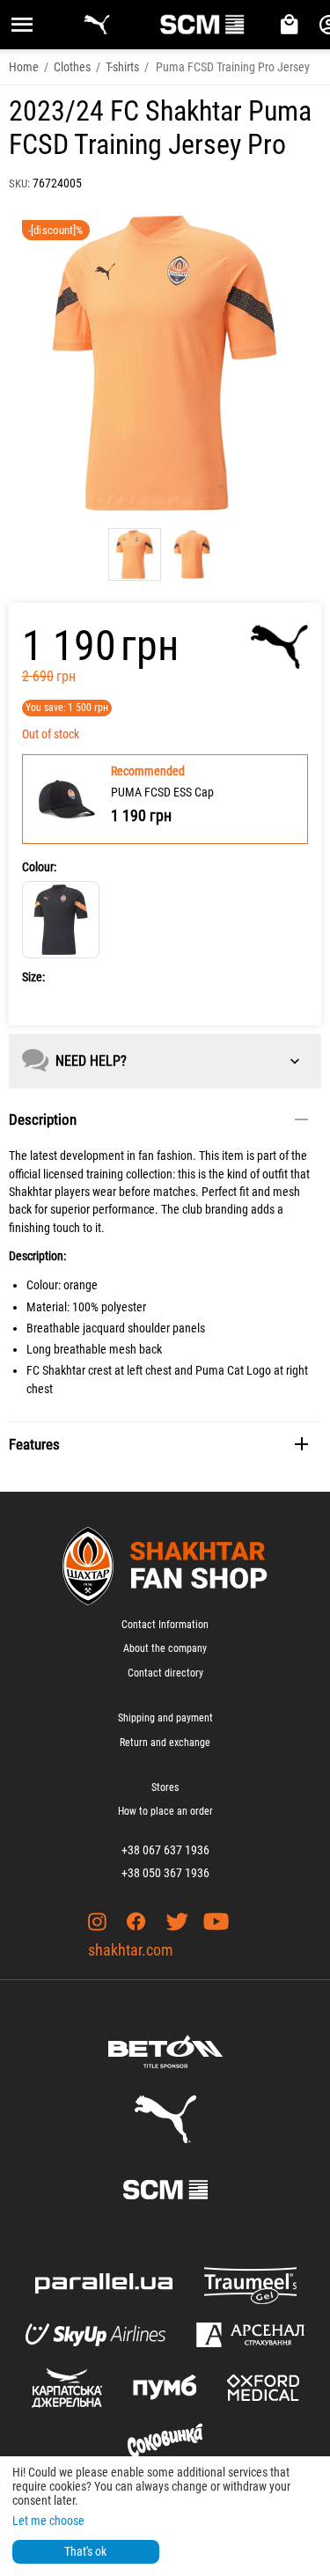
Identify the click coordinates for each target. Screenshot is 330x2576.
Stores (165, 1787)
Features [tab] (34, 1444)
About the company (165, 1648)
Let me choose (48, 2521)
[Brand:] (279, 647)
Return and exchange (165, 1743)
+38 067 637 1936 (165, 1850)
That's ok (85, 2551)
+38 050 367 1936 (165, 1873)
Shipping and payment (165, 1718)
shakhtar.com (131, 1950)
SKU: (19, 183)
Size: (33, 977)
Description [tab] (43, 1119)
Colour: (39, 867)
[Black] (61, 920)
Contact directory (165, 1673)
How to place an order (165, 1811)
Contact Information (165, 1625)
